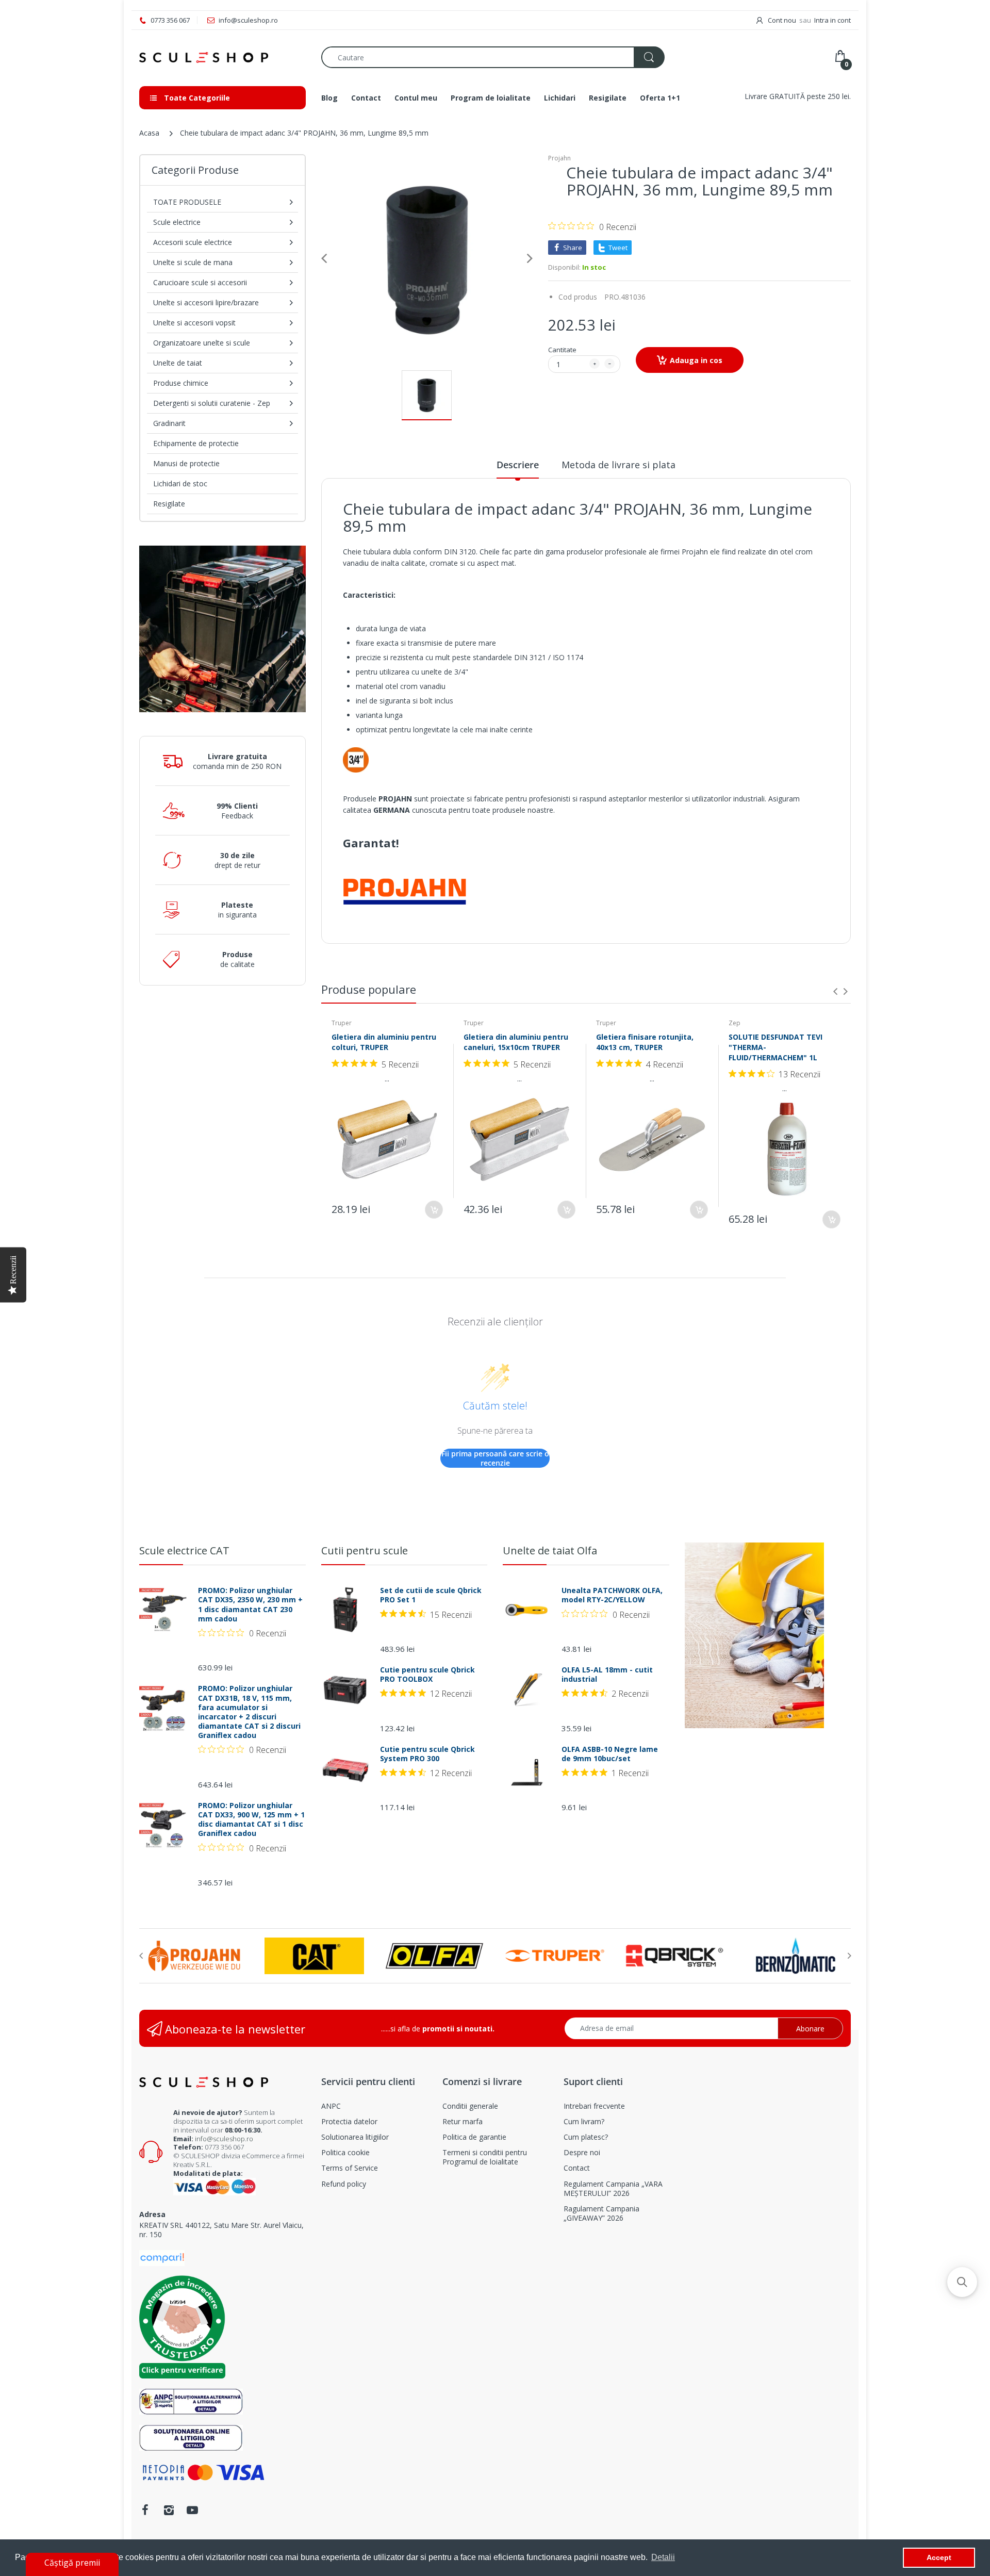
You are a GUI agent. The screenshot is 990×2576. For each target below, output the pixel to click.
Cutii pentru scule (365, 1550)
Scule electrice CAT (184, 1550)
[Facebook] (145, 2510)
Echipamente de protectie (196, 443)
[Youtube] (192, 2510)
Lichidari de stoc (180, 483)
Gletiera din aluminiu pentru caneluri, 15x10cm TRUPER (516, 1042)
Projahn (559, 158)
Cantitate (562, 350)
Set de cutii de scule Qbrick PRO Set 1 (431, 1595)
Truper (342, 1023)
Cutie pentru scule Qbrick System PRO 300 (427, 1754)
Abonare (810, 2029)
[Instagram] (169, 2510)
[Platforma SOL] (191, 2436)
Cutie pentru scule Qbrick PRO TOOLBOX (427, 1675)
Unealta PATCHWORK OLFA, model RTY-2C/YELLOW (612, 1595)
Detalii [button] (663, 2557)
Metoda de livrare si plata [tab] (618, 465)
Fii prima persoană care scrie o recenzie (495, 1458)
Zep (735, 1023)
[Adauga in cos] (434, 1210)
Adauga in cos (696, 360)
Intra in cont (832, 20)
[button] (962, 2282)
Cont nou (782, 20)
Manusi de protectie (186, 463)
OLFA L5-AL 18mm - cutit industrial (607, 1675)
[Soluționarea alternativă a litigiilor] (191, 2400)
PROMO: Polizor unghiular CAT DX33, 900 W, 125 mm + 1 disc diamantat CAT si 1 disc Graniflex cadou (251, 1820)
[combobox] (493, 57)
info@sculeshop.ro (224, 2139)
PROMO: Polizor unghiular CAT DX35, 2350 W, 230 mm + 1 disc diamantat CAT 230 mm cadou (250, 1605)
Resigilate (169, 504)
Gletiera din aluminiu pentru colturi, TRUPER (384, 1042)
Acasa (149, 133)
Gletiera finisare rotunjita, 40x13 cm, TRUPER (645, 1042)
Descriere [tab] (518, 465)
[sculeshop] (222, 58)
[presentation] (835, 991)
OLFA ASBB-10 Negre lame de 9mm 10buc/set (610, 1754)
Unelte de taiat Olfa (550, 1550)
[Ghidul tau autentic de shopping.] (162, 2257)
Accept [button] (939, 2557)
